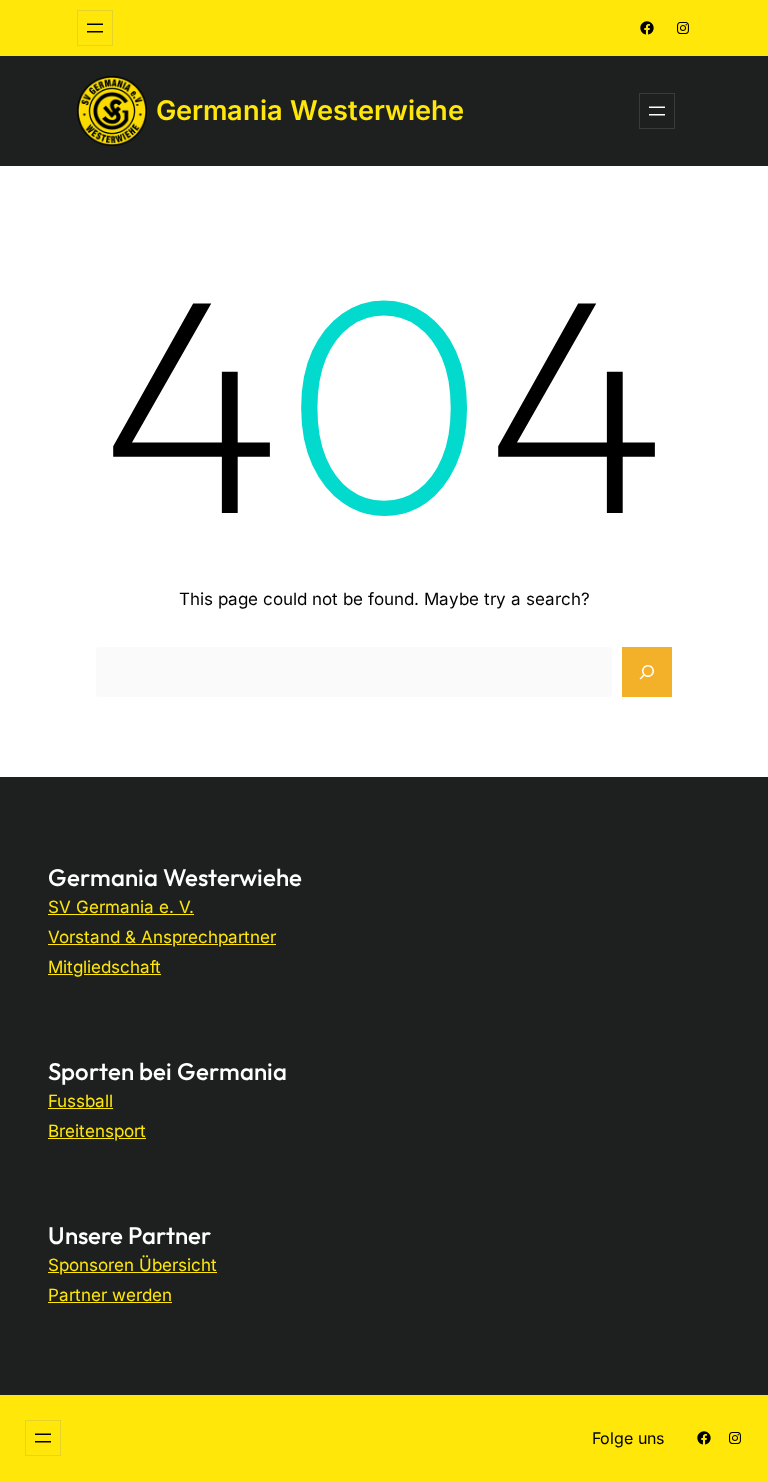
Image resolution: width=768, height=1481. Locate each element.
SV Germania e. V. (121, 907)
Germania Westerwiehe (310, 110)
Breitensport (97, 1131)
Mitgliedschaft (104, 967)
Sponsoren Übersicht (132, 1265)
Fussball (80, 1101)
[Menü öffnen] (95, 28)
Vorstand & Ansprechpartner (162, 937)
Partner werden (110, 1295)
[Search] (647, 672)
